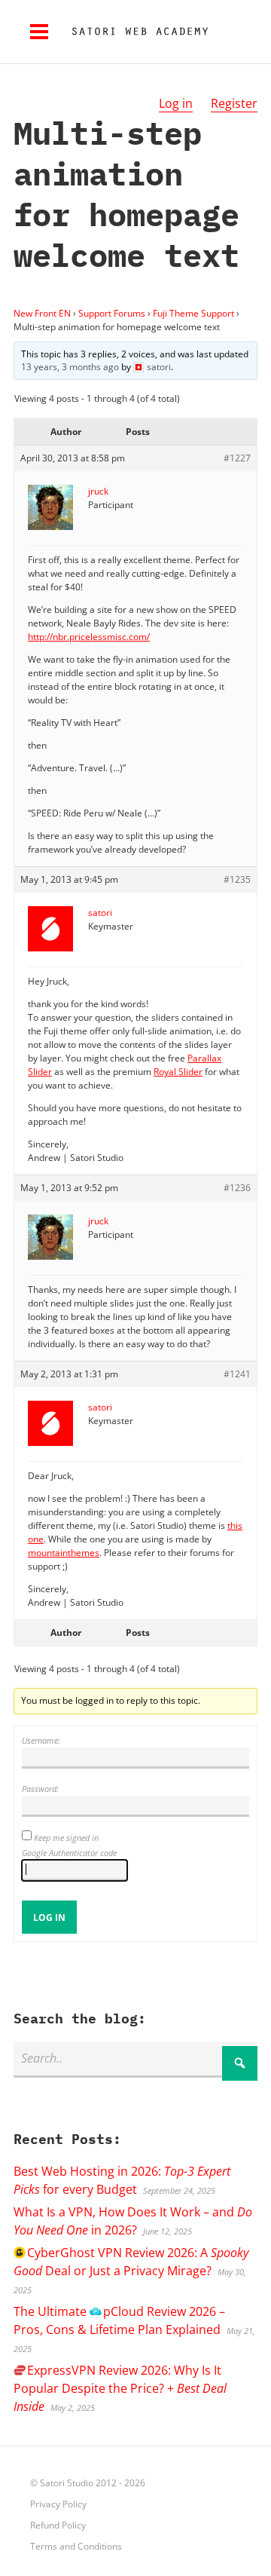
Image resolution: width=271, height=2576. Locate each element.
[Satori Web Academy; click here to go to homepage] (134, 32)
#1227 (237, 458)
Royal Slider (178, 1072)
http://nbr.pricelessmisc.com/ (89, 637)
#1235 (237, 879)
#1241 (237, 1374)
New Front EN (42, 313)
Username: (41, 1740)
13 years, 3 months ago (70, 367)
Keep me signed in (66, 1838)
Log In (49, 1917)
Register (234, 103)
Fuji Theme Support (193, 313)
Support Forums (112, 313)
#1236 (237, 1188)
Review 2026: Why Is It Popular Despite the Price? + (120, 2388)
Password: (40, 1789)
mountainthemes (64, 1553)
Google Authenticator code (69, 1853)
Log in (176, 103)
